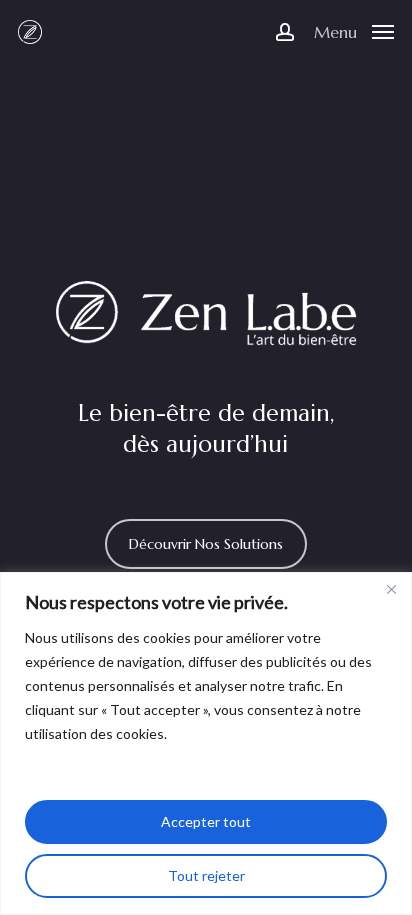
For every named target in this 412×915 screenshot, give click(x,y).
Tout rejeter (206, 875)
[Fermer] (391, 589)
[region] (206, 743)
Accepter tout (206, 821)
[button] (354, 30)
